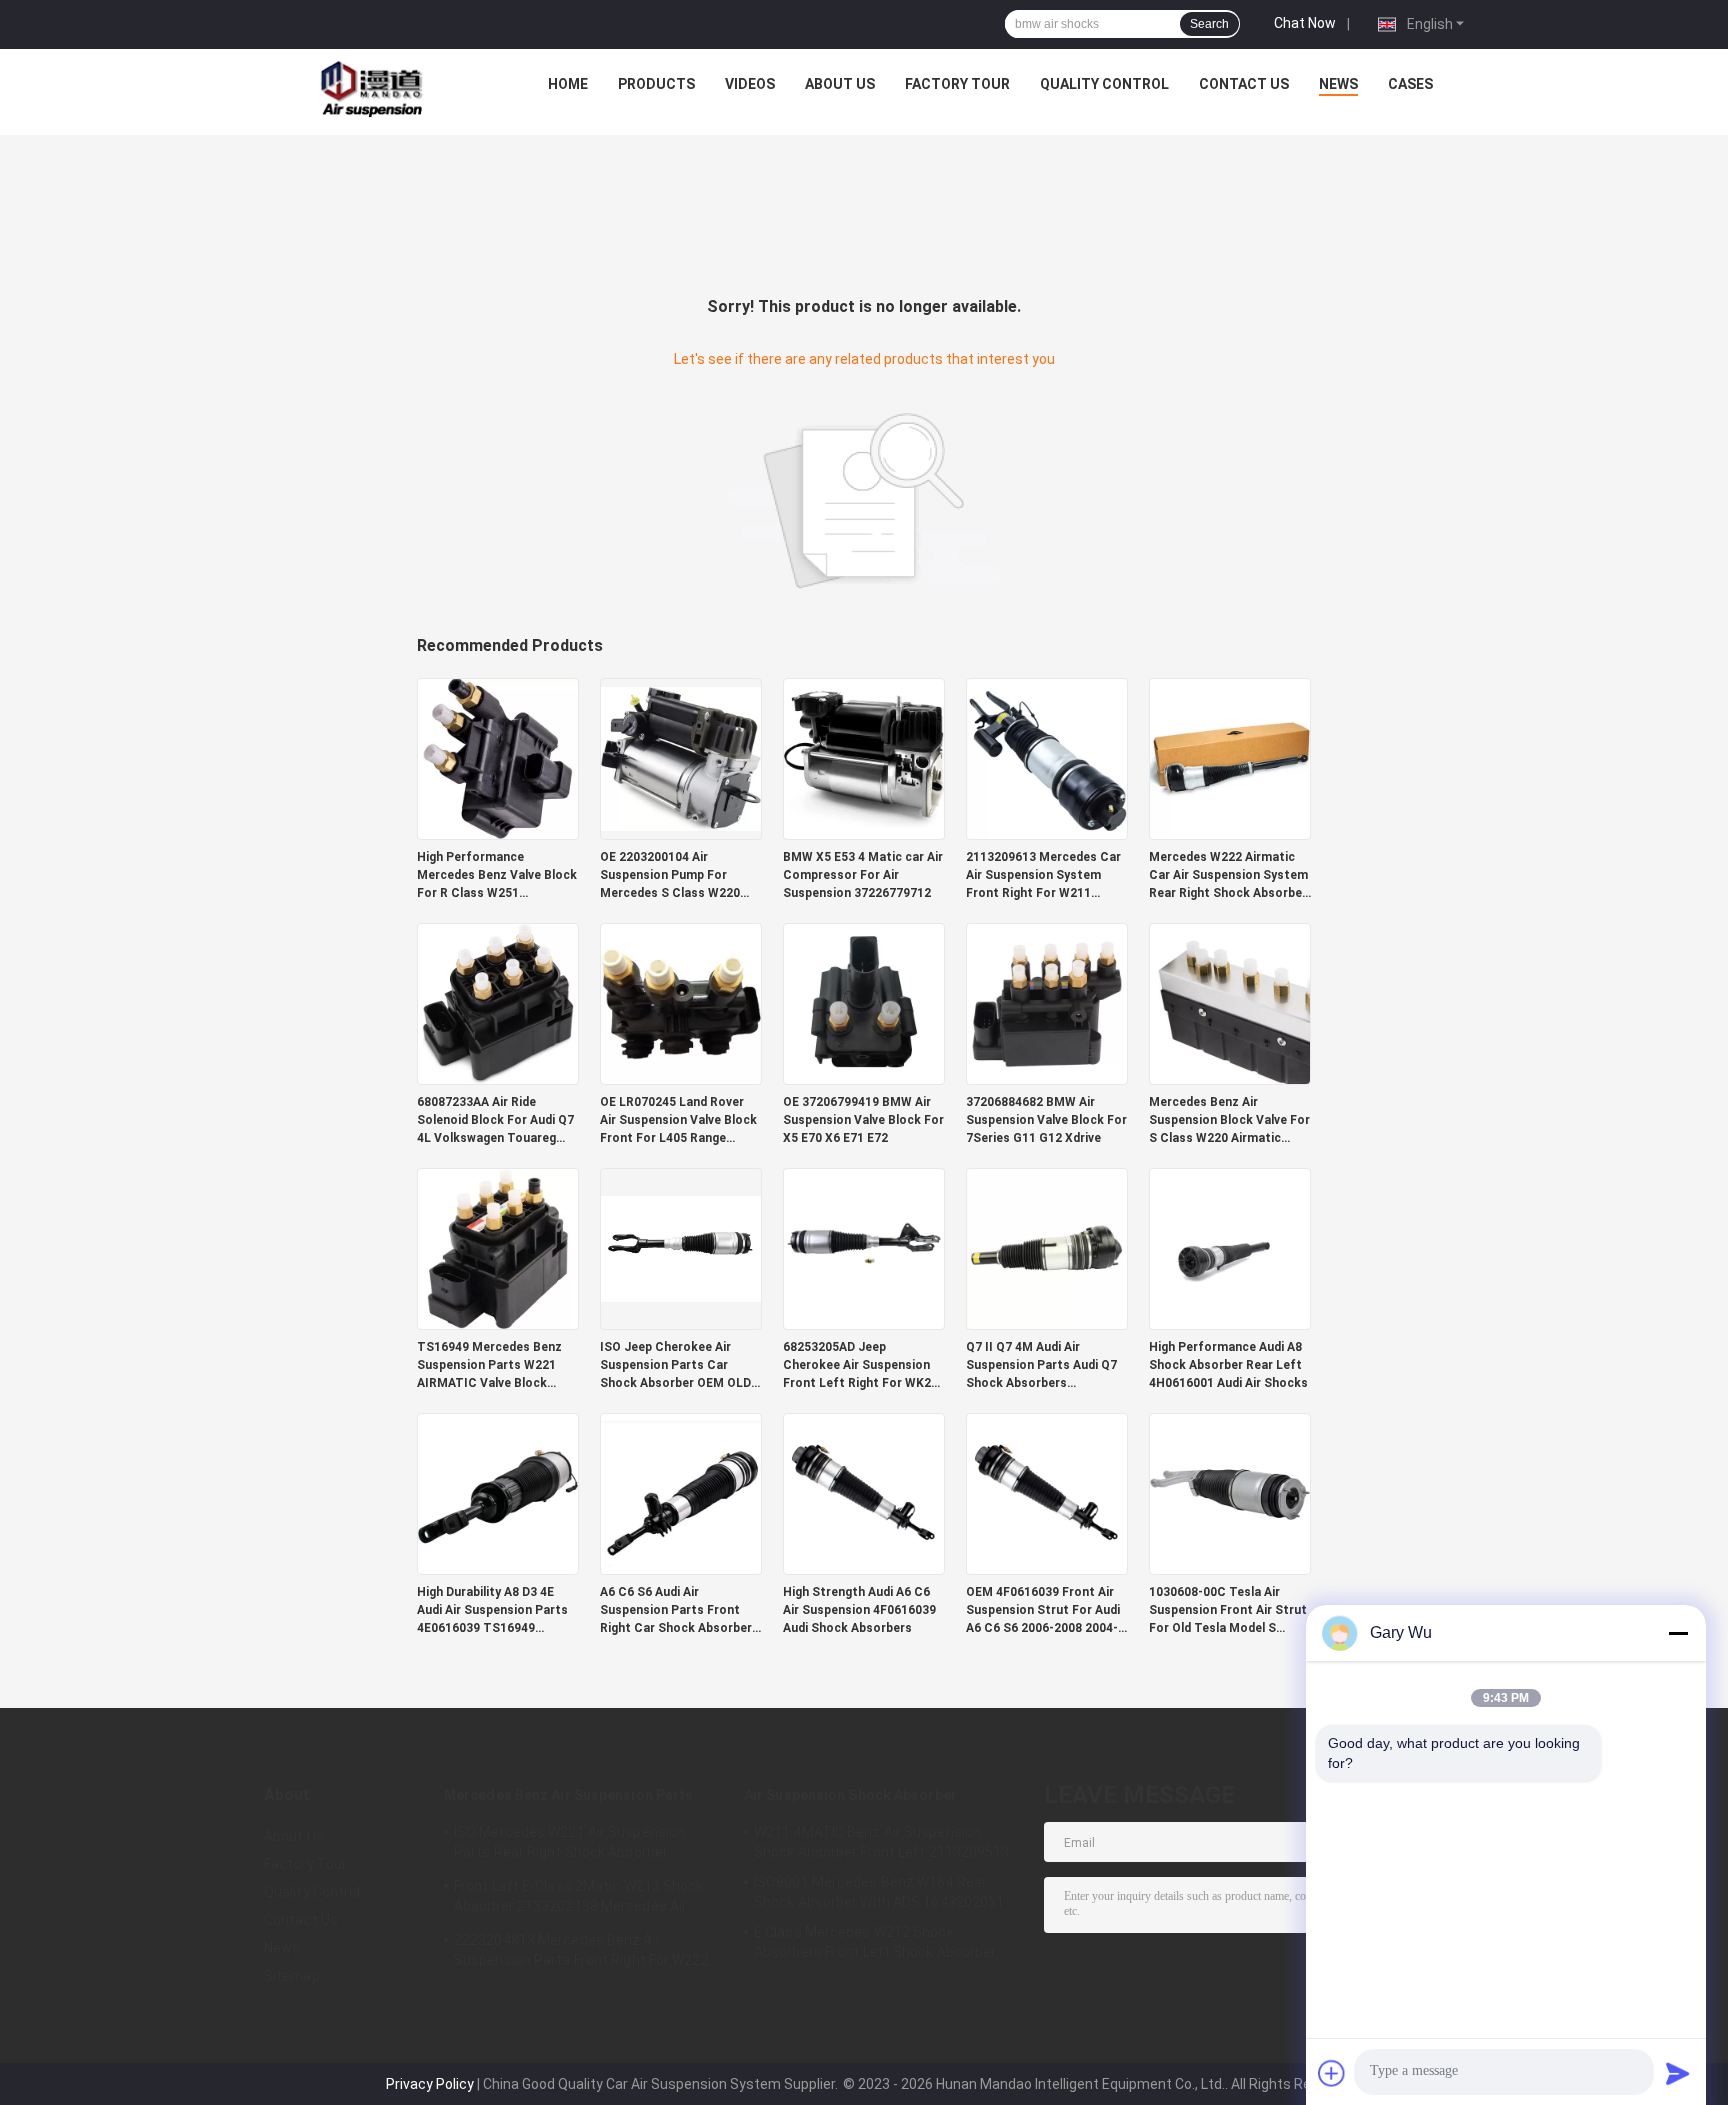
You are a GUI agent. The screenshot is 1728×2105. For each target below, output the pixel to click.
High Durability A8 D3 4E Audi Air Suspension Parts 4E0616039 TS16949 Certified (492, 1611)
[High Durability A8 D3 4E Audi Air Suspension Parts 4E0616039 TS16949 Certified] (498, 1493)
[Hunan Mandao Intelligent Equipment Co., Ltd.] (375, 89)
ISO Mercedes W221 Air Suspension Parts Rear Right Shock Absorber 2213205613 (569, 1845)
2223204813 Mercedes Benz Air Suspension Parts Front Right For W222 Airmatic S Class (581, 1953)
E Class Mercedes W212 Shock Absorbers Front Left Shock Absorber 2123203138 (875, 1945)
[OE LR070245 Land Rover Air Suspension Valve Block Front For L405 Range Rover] (681, 1003)
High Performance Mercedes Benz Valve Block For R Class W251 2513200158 (497, 876)
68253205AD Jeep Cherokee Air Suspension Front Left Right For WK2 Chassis (857, 1366)
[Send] (1678, 2073)
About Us (840, 84)
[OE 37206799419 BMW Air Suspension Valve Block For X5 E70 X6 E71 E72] (864, 1003)
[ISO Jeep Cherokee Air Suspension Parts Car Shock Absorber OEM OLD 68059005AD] (681, 1248)
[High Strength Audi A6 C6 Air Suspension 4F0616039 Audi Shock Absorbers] (864, 1493)
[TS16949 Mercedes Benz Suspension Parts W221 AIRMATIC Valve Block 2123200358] (498, 1248)
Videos (750, 84)
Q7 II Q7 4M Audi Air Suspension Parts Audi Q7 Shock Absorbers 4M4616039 (1041, 1366)
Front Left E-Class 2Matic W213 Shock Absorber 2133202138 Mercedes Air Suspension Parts (579, 1899)
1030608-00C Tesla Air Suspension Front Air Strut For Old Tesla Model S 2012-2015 (1228, 1611)
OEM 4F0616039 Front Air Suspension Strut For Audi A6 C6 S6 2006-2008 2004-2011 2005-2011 (1043, 1611)
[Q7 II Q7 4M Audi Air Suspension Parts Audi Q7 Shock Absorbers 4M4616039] (1047, 1248)
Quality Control (1104, 84)
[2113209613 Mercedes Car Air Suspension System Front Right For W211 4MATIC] (1047, 758)
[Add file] (1332, 2073)
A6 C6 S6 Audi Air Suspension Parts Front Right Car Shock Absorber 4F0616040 (676, 1611)
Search (1209, 24)
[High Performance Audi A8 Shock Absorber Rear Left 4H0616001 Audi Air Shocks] (1230, 1248)
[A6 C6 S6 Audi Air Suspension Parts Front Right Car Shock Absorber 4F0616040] (681, 1493)
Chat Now (1305, 23)
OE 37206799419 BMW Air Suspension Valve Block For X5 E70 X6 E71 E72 (863, 1120)
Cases (1410, 84)
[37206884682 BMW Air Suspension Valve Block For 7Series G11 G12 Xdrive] (1047, 1003)
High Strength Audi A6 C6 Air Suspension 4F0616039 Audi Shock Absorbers (859, 1610)
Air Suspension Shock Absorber (850, 1795)
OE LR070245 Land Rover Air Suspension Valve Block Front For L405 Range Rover (678, 1121)
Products (656, 84)
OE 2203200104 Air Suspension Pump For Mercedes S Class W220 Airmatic (670, 876)
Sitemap (292, 1976)
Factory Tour (957, 84)
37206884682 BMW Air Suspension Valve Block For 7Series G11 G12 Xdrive (1046, 1120)
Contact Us (1244, 84)
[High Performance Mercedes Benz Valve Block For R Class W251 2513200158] (498, 758)
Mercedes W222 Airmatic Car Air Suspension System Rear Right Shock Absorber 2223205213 (1228, 876)
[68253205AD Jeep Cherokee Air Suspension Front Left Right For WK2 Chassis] (864, 1248)
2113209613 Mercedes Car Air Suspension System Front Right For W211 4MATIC (1043, 876)
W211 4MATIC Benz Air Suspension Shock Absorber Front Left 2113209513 (882, 1842)
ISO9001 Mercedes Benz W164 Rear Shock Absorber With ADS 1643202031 (879, 1892)
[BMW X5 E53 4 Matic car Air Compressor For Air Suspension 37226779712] (864, 758)
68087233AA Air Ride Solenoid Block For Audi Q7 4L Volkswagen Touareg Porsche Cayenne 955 (495, 1121)
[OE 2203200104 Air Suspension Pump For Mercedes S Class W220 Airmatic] (681, 758)
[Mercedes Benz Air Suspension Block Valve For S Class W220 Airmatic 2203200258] (1230, 1003)
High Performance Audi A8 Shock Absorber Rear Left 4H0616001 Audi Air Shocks (1228, 1365)
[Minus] (1678, 1633)
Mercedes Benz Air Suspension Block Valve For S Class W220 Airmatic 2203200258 (1229, 1121)
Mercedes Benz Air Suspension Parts (568, 1795)
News (1338, 84)
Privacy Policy (430, 2084)
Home (568, 84)
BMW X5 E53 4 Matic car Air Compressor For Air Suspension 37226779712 (863, 875)
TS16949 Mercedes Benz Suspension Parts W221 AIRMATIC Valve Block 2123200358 (489, 1366)
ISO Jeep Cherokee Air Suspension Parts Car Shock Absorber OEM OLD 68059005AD (675, 1366)
